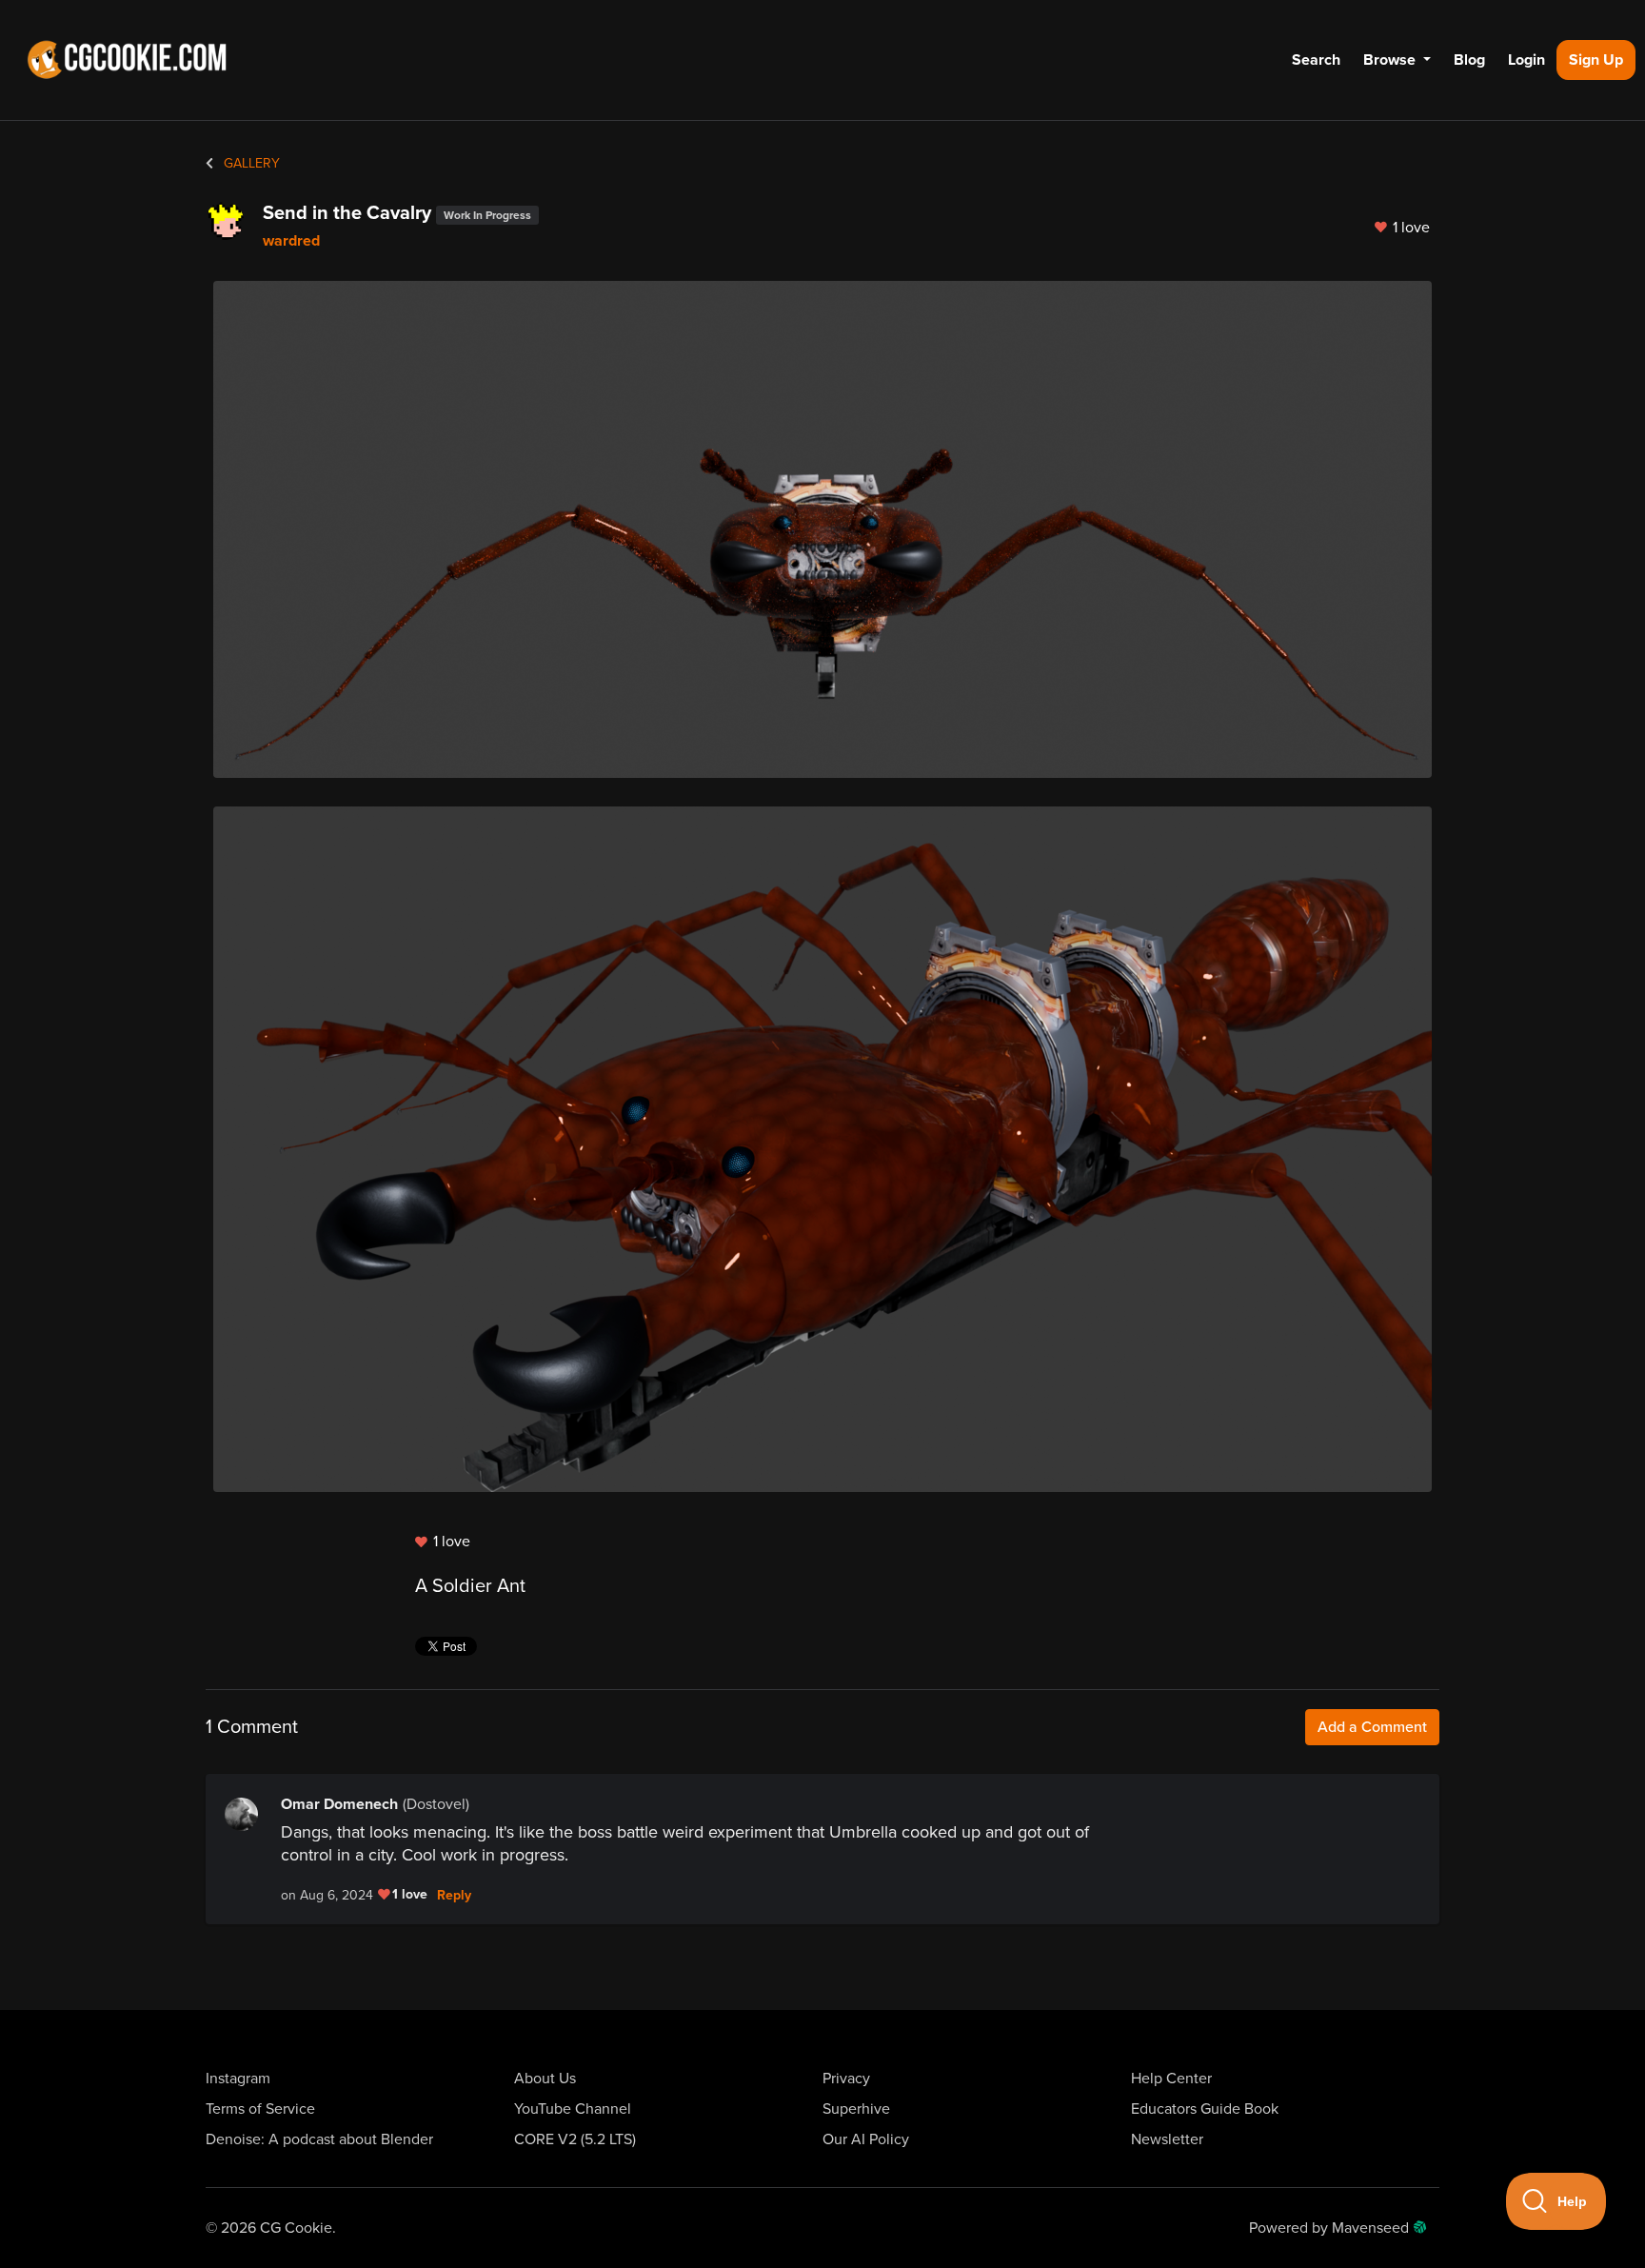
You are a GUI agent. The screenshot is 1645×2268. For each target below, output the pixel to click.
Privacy (846, 2079)
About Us (545, 2079)
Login (1526, 60)
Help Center (1171, 2079)
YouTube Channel (573, 2109)
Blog (1469, 60)
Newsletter (1167, 2139)
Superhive (856, 2109)
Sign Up (1596, 60)
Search (1316, 60)
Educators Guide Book (1205, 2109)
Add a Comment (1372, 1727)
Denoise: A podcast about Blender (319, 2139)
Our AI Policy (866, 2139)
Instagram (238, 2079)
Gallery (250, 163)
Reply (454, 1896)
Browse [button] (1391, 60)
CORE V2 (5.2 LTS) (575, 2139)
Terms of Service (260, 2109)
